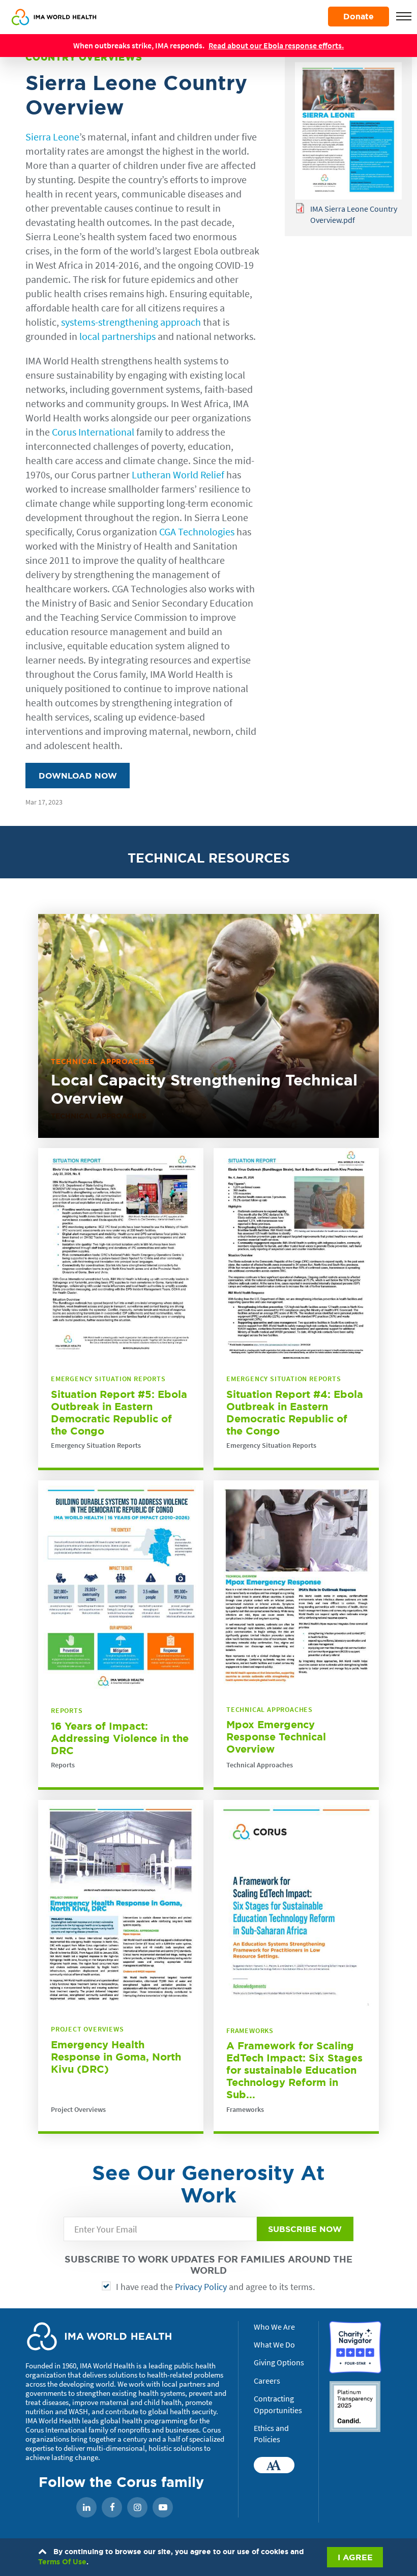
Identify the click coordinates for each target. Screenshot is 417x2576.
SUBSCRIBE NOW (305, 2229)
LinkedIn (86, 2508)
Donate (359, 16)
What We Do (274, 2344)
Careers (267, 2381)
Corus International (93, 432)
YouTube (163, 2508)
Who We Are (274, 2327)
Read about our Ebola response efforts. (276, 45)
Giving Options (279, 2362)
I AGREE (355, 2557)
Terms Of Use (62, 2562)
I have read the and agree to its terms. (215, 2287)
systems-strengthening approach (131, 322)
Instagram (137, 2508)
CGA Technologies (197, 532)
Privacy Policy (201, 2287)
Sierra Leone (52, 137)
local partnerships (117, 336)
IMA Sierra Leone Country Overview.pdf (354, 214)
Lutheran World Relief (179, 475)
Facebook (112, 2508)
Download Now (78, 776)
